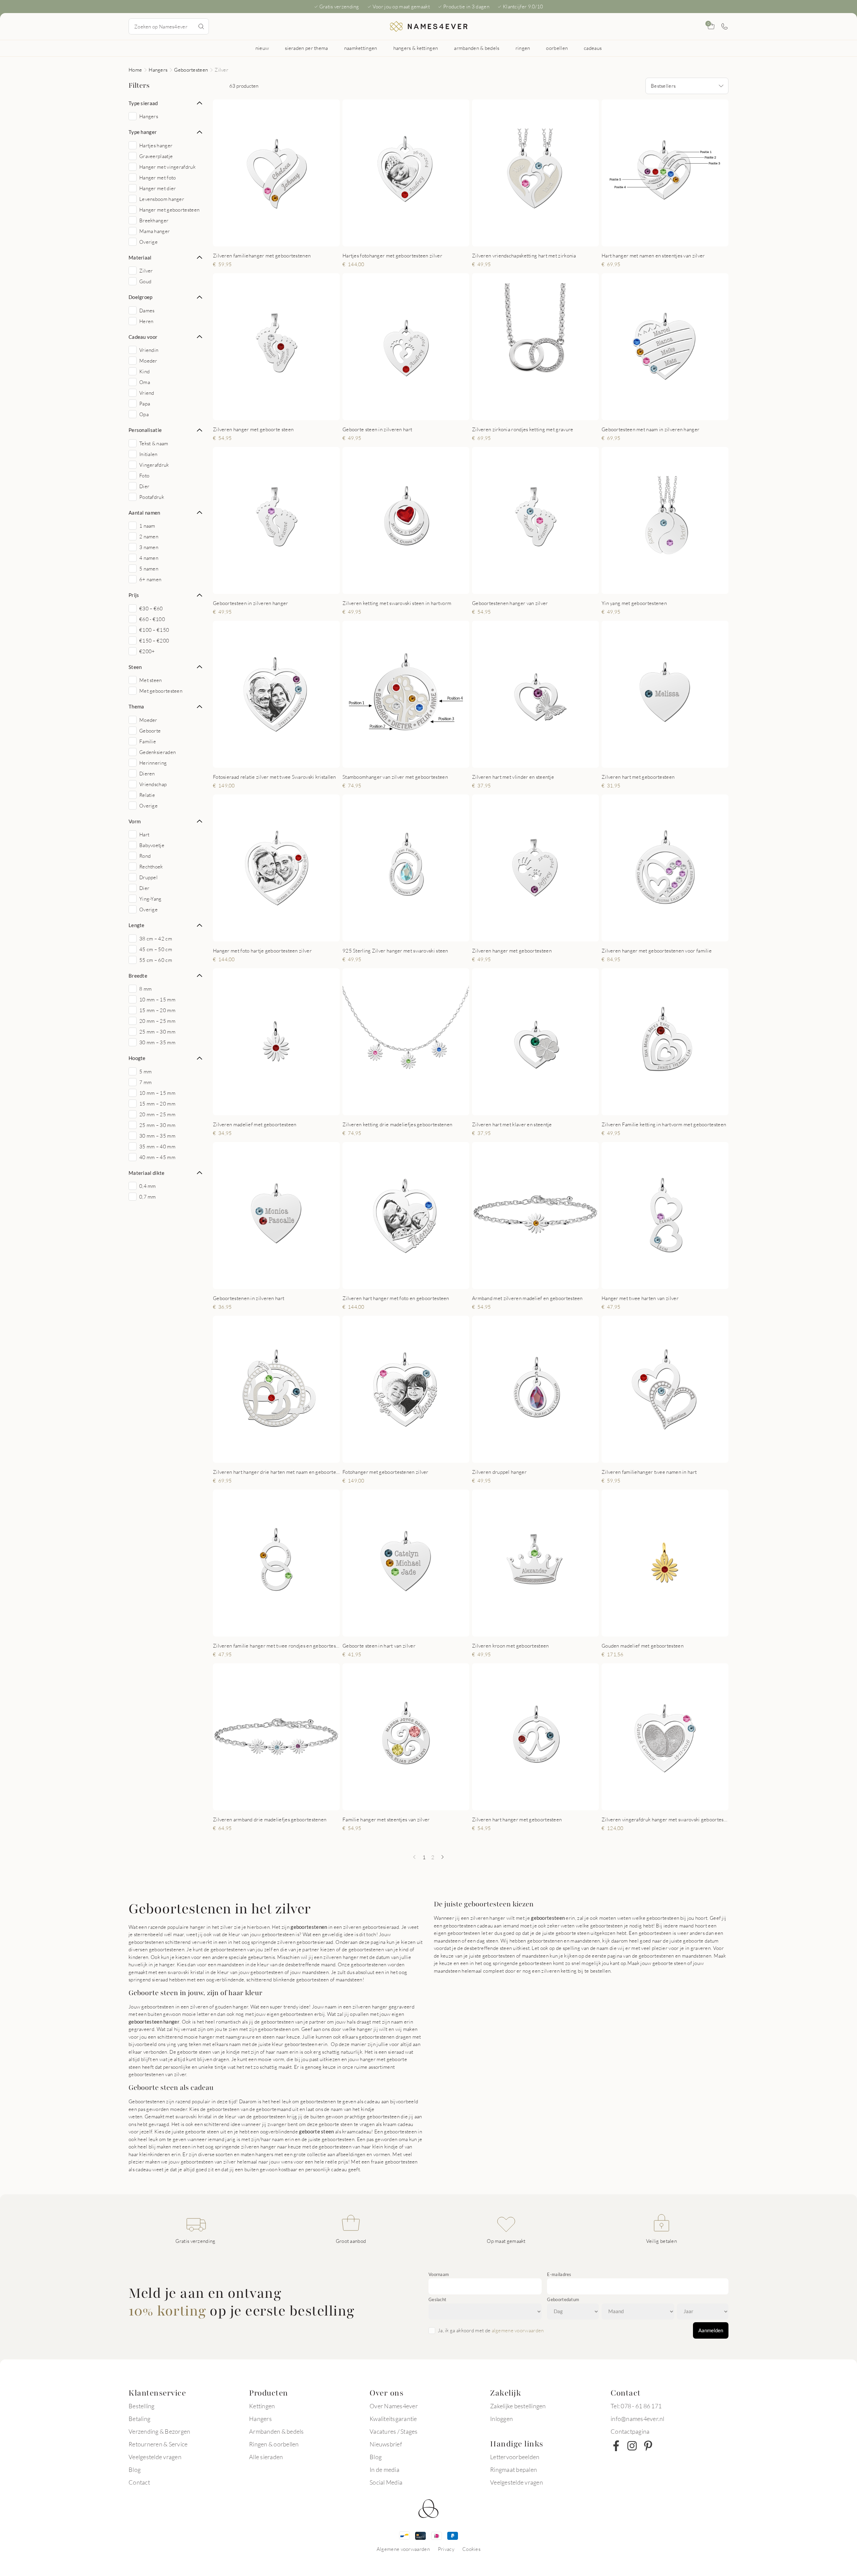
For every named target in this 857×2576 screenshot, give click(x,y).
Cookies (471, 2549)
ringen (523, 48)
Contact (139, 2482)
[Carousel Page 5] (415, 239)
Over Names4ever (394, 2406)
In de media (384, 2470)
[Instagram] (632, 2446)
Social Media (386, 2482)
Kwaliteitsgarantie (393, 2419)
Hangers (158, 70)
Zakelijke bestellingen (518, 2406)
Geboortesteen (191, 70)
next (329, 173)
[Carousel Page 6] (421, 239)
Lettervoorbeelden (515, 2457)
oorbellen (557, 48)
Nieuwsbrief (386, 2444)
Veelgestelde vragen (155, 2457)
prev (224, 173)
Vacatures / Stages (394, 2431)
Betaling (139, 2419)
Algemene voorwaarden (403, 2549)
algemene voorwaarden (518, 2330)
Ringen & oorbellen (274, 2444)
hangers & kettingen (416, 48)
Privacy (446, 2549)
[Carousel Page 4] (285, 239)
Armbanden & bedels (277, 2431)
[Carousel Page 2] (272, 239)
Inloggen (501, 2419)
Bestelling (142, 2406)
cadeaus (593, 48)
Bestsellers (663, 86)
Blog (135, 2470)
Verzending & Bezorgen (159, 2431)
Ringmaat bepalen (514, 2470)
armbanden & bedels (477, 48)
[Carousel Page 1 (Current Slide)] (265, 239)
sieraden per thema (306, 48)
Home (135, 70)
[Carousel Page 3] (279, 239)
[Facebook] (616, 2446)
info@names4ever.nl (638, 2419)
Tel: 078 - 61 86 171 (636, 2406)
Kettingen (262, 2406)
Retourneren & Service (158, 2444)
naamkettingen (361, 48)
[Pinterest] (648, 2446)
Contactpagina (630, 2431)
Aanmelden (711, 2330)
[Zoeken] (201, 26)
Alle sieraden (266, 2457)
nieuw (262, 48)
